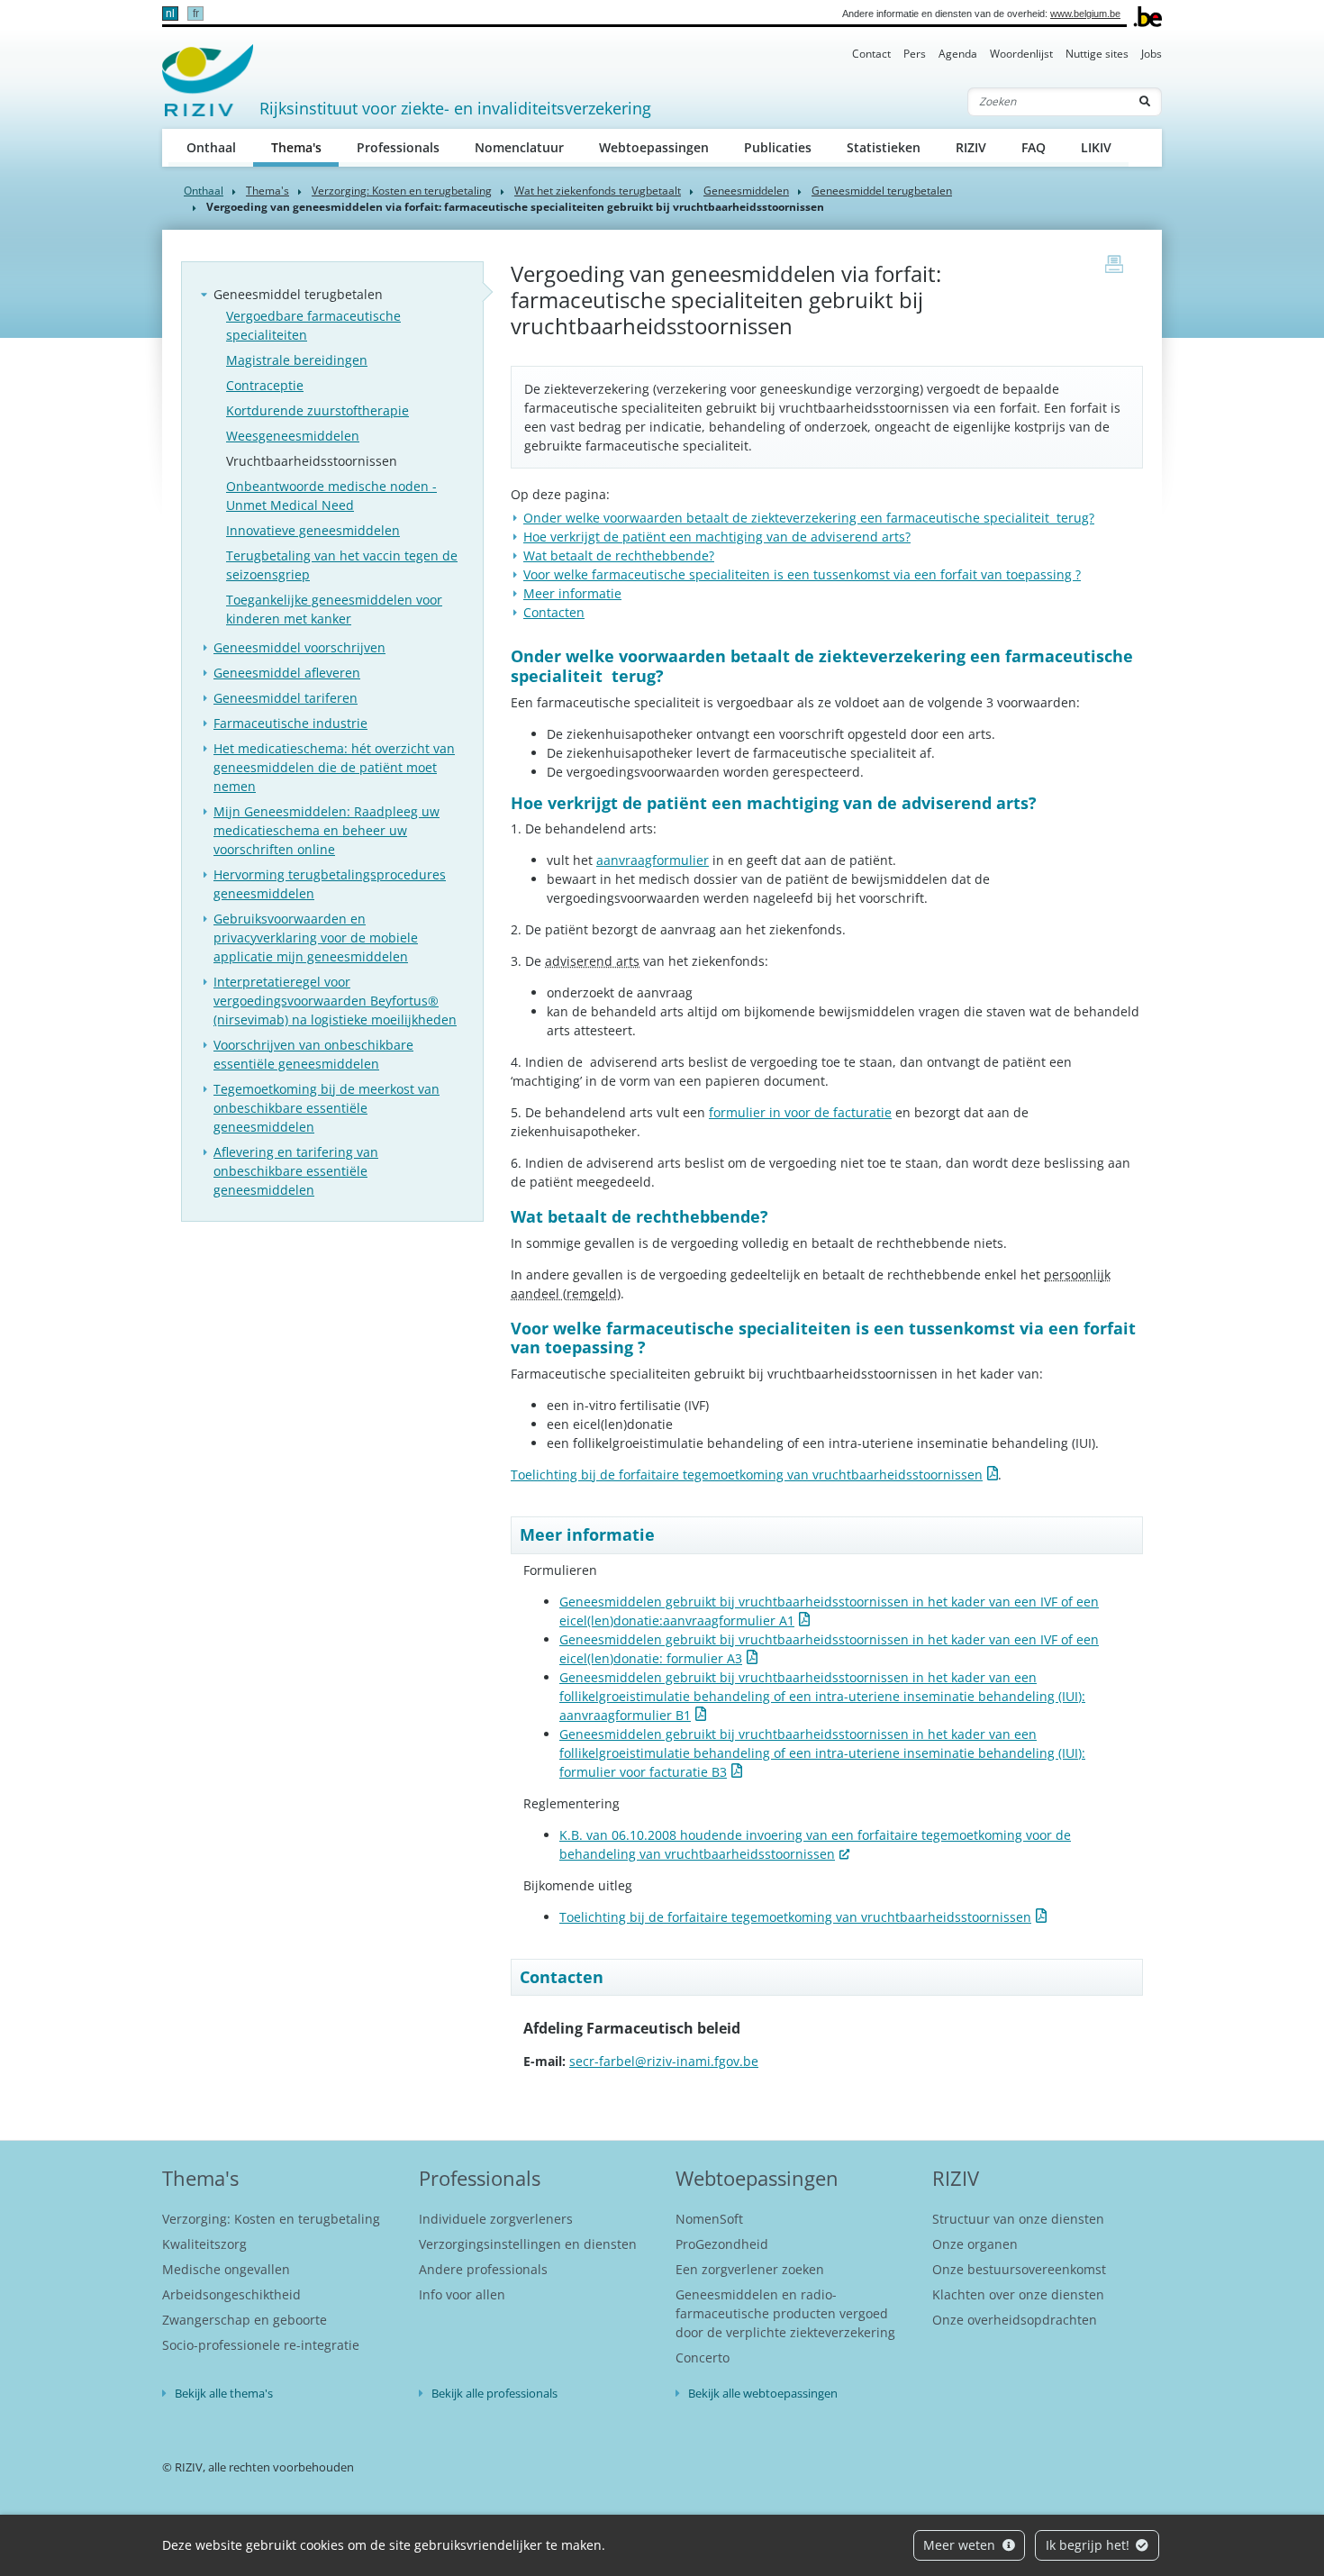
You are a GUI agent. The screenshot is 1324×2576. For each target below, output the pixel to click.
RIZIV (971, 147)
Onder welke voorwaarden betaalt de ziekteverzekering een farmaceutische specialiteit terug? (809, 518)
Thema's (305, 147)
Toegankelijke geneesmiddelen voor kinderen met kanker (334, 609)
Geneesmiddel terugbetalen (882, 191)
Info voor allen (462, 2294)
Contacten (554, 612)
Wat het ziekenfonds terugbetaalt (598, 191)
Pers (915, 54)
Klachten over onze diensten (1018, 2294)
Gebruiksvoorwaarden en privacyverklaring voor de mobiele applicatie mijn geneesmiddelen (316, 938)
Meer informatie (572, 593)
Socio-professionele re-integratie (261, 2345)
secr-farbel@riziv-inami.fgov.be (664, 2061)
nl (170, 14)
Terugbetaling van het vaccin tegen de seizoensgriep (342, 565)
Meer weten (961, 2545)
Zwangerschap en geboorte (245, 2320)
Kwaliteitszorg (204, 2244)
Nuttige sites (1097, 54)
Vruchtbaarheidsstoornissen (312, 461)
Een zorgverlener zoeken (750, 2269)
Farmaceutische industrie (290, 723)
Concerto (703, 2358)
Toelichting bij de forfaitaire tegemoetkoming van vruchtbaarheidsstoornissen (747, 1475)
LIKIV (1096, 147)
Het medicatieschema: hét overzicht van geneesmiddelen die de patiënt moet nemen (334, 767)
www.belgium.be (1085, 14)
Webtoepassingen (654, 147)
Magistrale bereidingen (297, 360)
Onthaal (211, 147)
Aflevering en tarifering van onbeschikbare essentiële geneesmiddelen (296, 1171)
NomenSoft (709, 2219)
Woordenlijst (1021, 54)
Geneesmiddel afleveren (287, 673)
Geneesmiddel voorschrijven (299, 647)
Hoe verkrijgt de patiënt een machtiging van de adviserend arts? (717, 537)
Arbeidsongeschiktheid (231, 2294)
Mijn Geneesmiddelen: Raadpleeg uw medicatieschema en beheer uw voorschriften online (326, 830)
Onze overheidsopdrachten (1015, 2320)
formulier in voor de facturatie (800, 1112)
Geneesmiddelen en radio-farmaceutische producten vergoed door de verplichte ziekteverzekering (785, 2313)
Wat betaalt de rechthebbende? (619, 555)
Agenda (958, 54)
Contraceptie (265, 385)
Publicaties (778, 147)
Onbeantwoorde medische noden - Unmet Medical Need (331, 496)
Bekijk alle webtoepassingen (763, 2393)
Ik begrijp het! (1089, 2545)
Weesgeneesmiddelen (293, 436)
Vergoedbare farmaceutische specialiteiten (313, 325)
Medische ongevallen (226, 2269)
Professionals (398, 147)
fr (196, 14)
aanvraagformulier (653, 860)
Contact (871, 54)
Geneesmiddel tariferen (286, 698)
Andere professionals (483, 2269)
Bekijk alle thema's (224, 2393)
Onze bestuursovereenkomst (1019, 2269)
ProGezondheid (722, 2244)
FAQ (1034, 147)
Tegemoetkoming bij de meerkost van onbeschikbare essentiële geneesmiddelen (326, 1108)
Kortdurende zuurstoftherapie (317, 410)
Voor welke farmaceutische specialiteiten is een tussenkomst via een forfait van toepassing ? (802, 574)
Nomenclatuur (519, 147)
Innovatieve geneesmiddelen (313, 530)
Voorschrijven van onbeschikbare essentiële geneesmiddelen (313, 1054)
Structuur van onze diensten (1018, 2219)
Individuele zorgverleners (496, 2219)
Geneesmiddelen (746, 191)
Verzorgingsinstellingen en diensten (528, 2244)
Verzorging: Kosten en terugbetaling (402, 191)
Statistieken (884, 147)
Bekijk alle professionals (494, 2393)
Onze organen (975, 2244)
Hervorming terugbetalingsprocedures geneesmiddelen (330, 884)
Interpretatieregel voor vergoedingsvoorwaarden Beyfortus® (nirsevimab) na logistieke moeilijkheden (335, 1001)
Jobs (1152, 54)
